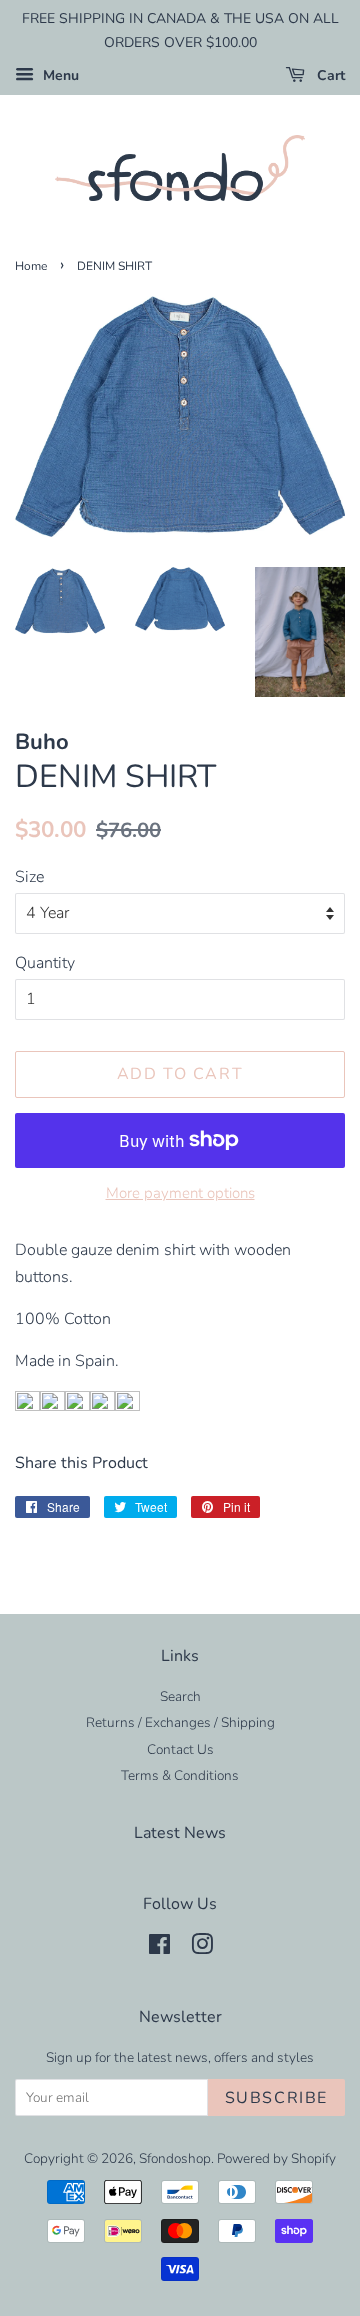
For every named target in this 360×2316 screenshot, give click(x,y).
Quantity (45, 963)
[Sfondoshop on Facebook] (159, 1948)
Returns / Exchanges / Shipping (180, 1722)
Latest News (180, 1833)
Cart (329, 75)
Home (31, 266)
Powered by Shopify (276, 2158)
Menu (59, 75)
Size (29, 877)
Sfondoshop (175, 2158)
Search (180, 1696)
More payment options (180, 1193)
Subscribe (276, 2098)
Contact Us (180, 1749)
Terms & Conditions (180, 1775)
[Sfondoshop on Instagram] (202, 1948)
